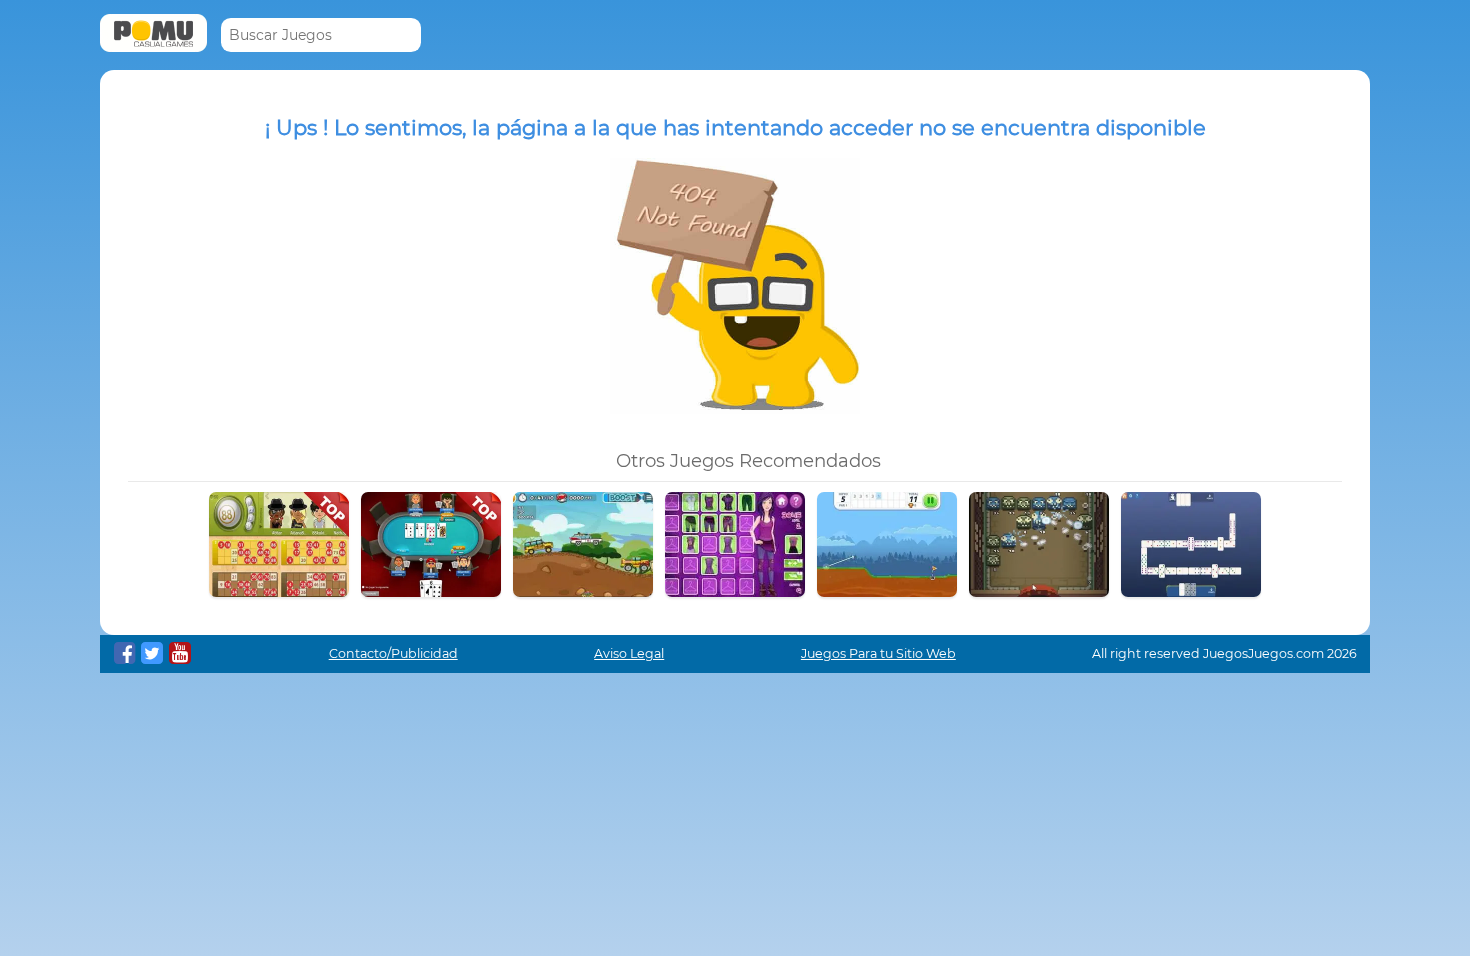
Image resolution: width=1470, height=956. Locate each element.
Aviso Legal (629, 653)
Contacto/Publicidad (393, 653)
